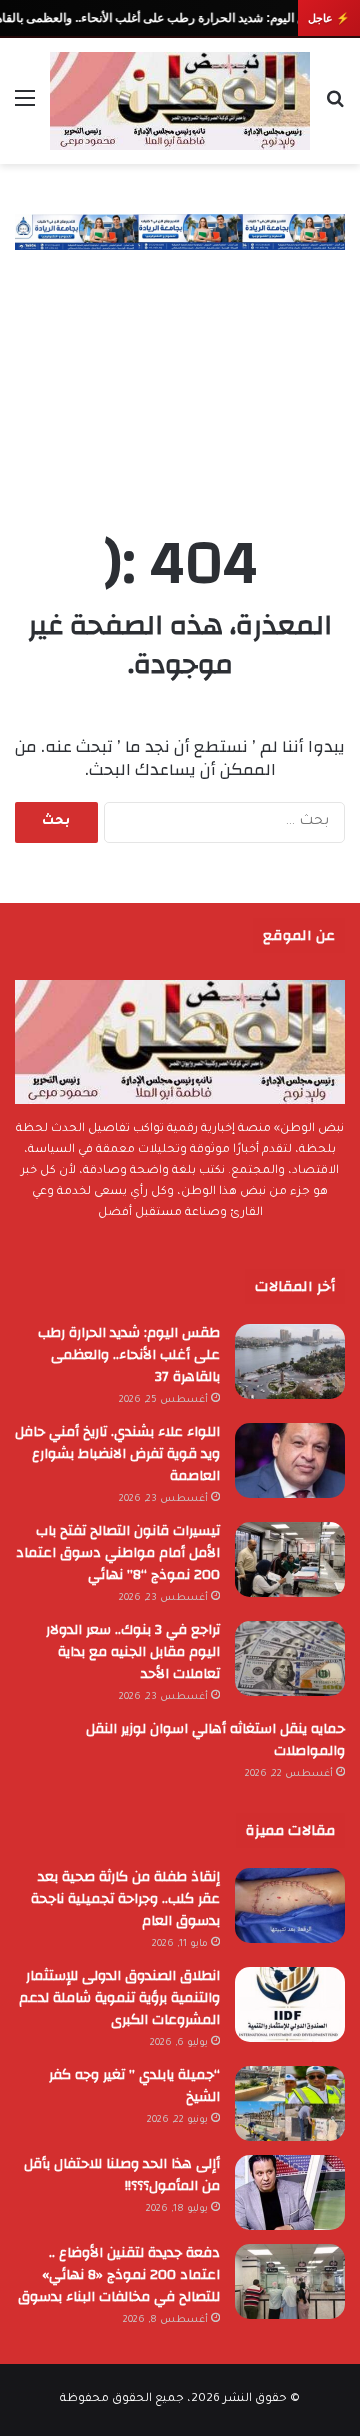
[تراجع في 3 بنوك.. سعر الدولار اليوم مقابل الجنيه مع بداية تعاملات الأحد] (290, 1658)
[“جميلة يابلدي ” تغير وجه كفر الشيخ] (290, 2103)
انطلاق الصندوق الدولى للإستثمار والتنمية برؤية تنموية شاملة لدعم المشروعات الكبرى (119, 1998)
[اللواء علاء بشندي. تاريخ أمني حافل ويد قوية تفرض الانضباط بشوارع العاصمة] (290, 1460)
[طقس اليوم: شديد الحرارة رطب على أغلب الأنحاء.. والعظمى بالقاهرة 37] (290, 1361)
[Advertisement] (180, 371)
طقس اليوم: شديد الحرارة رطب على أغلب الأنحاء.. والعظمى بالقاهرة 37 (129, 1355)
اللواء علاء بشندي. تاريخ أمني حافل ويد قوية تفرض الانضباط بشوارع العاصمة (117, 1454)
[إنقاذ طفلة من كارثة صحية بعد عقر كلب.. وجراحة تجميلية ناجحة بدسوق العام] (290, 1905)
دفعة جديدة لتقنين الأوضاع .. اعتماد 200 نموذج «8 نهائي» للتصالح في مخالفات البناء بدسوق (119, 2275)
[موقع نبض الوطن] (180, 101)
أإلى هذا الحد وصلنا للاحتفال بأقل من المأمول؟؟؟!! (122, 2175)
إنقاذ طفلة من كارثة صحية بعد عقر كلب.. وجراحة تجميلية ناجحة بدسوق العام (125, 1899)
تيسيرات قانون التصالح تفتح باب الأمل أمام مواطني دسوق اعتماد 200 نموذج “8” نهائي (118, 1553)
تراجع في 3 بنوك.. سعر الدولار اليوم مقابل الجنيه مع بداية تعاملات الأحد (133, 1652)
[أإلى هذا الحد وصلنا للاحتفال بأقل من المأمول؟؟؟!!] (290, 2192)
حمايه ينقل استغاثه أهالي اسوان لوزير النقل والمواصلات (215, 1740)
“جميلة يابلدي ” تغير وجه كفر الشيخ (134, 2086)
